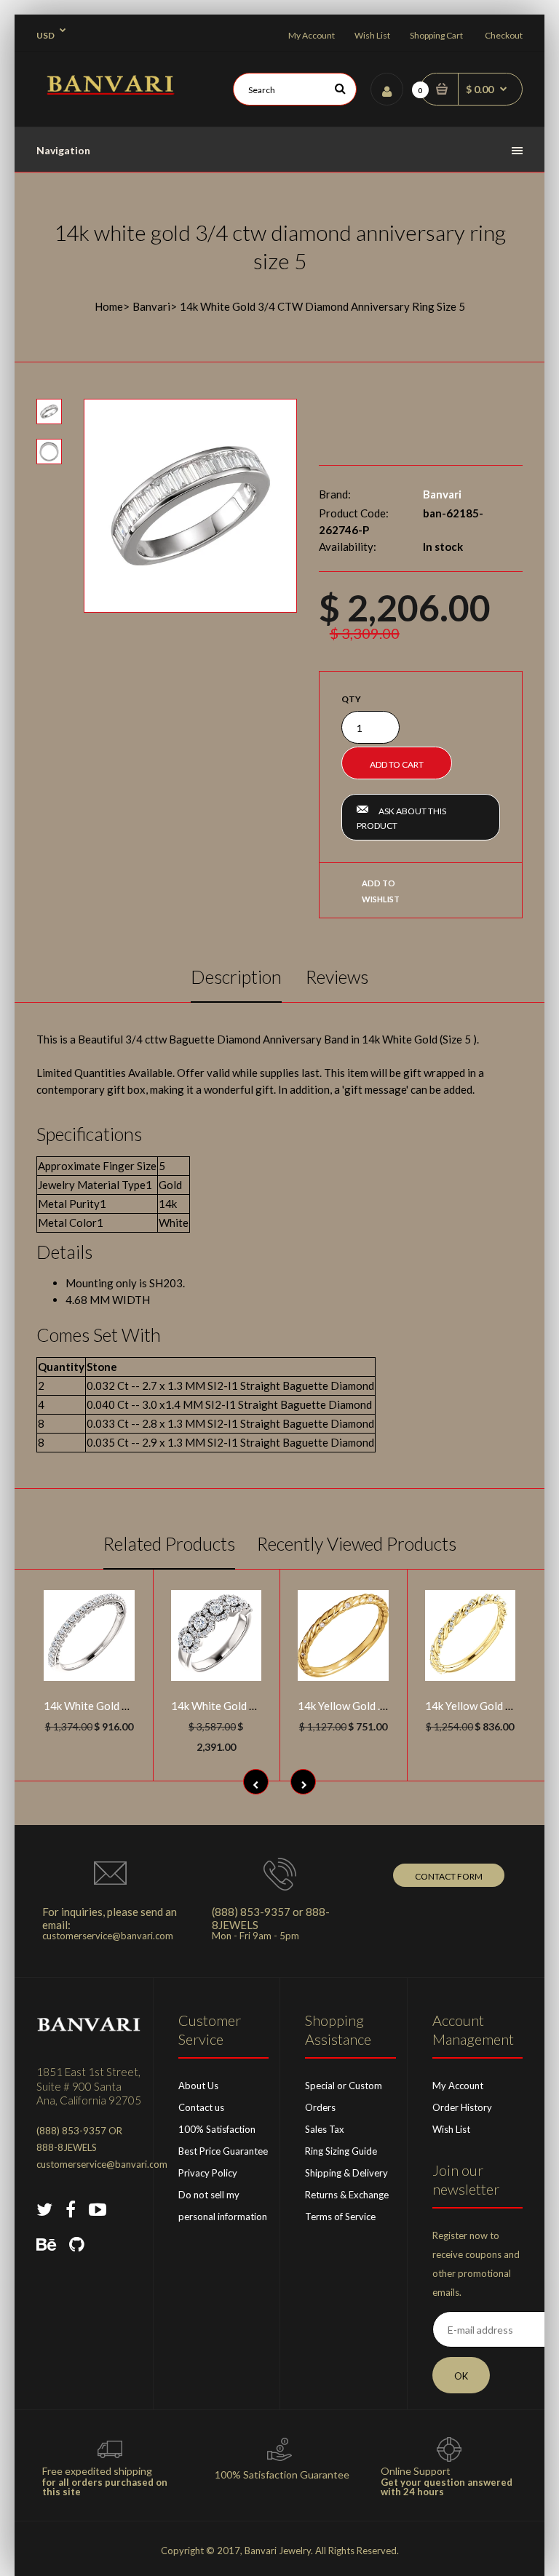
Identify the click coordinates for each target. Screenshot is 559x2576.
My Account (312, 35)
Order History (462, 2107)
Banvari (151, 306)
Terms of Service (340, 2217)
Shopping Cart (436, 35)
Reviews (337, 977)
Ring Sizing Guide (341, 2151)
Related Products (169, 1543)
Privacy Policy (208, 2173)
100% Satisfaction (217, 2129)
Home (109, 306)
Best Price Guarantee (223, 2151)
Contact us (201, 2107)
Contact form (449, 1876)
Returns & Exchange (347, 2195)
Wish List (372, 35)
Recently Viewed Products (357, 1543)
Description (236, 977)
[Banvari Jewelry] (110, 90)
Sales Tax (325, 2129)
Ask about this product (401, 818)
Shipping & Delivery (346, 2173)
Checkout (504, 35)
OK (461, 2376)
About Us (198, 2086)
